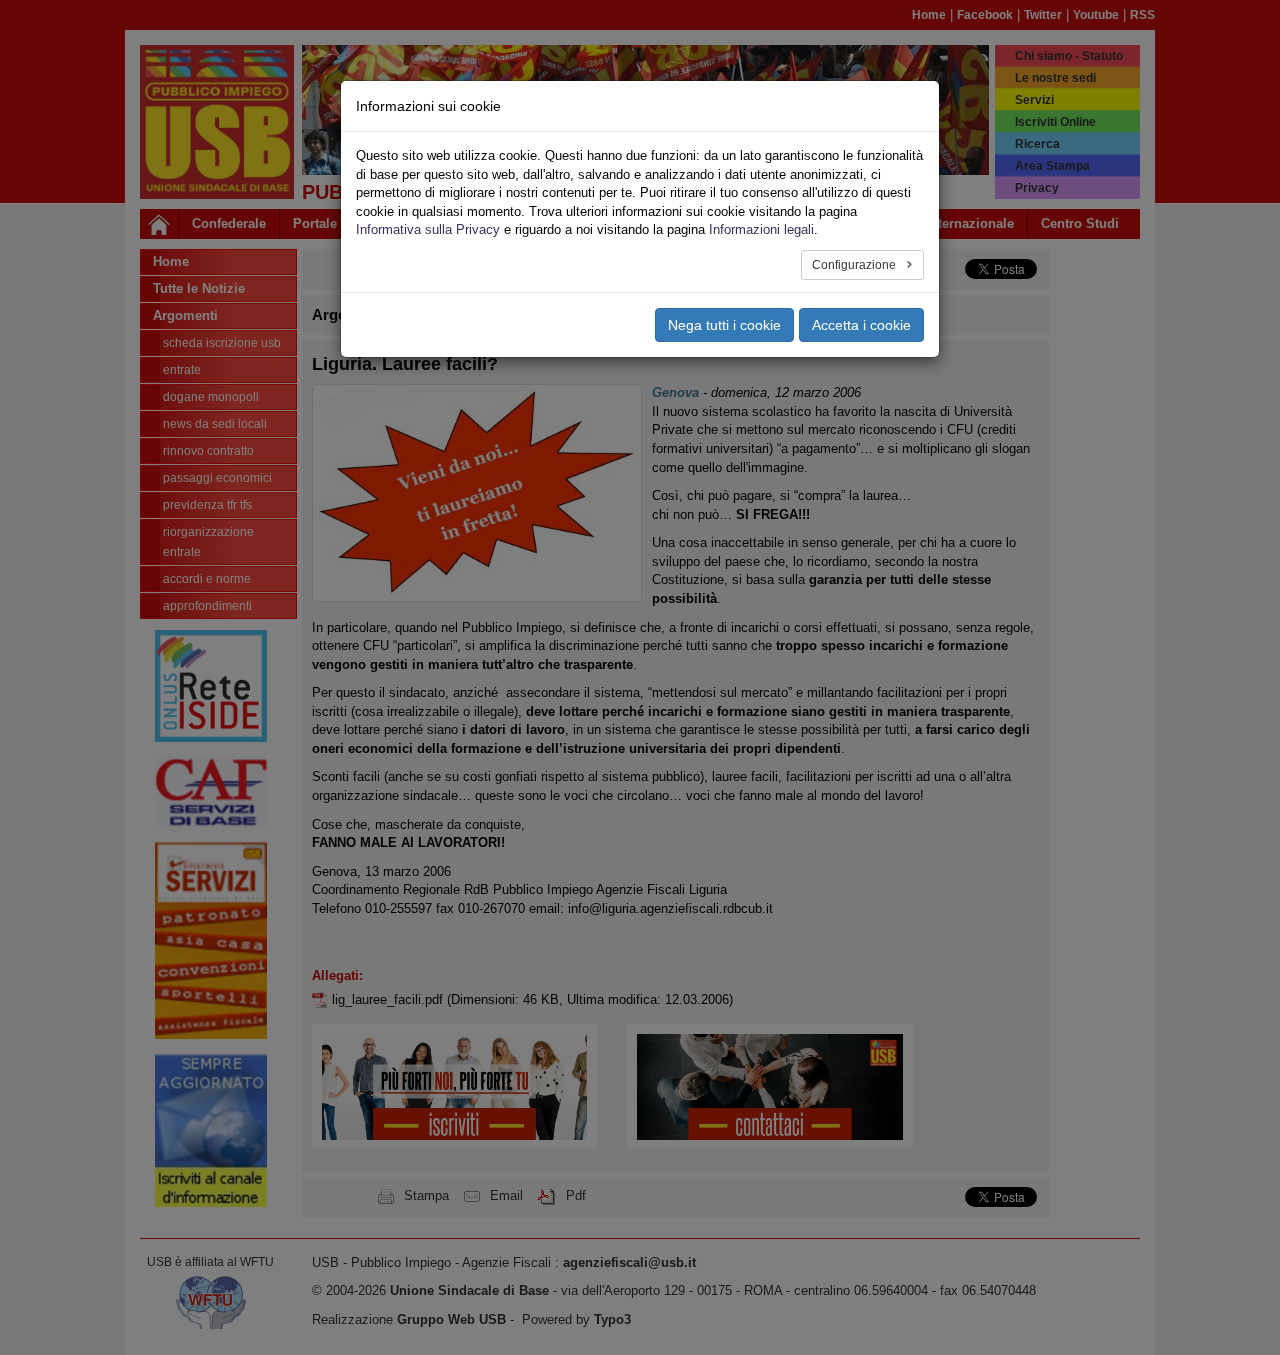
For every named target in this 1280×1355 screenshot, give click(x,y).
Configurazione (855, 265)
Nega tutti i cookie (724, 325)
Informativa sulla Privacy (428, 229)
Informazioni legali (761, 229)
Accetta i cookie (861, 325)
